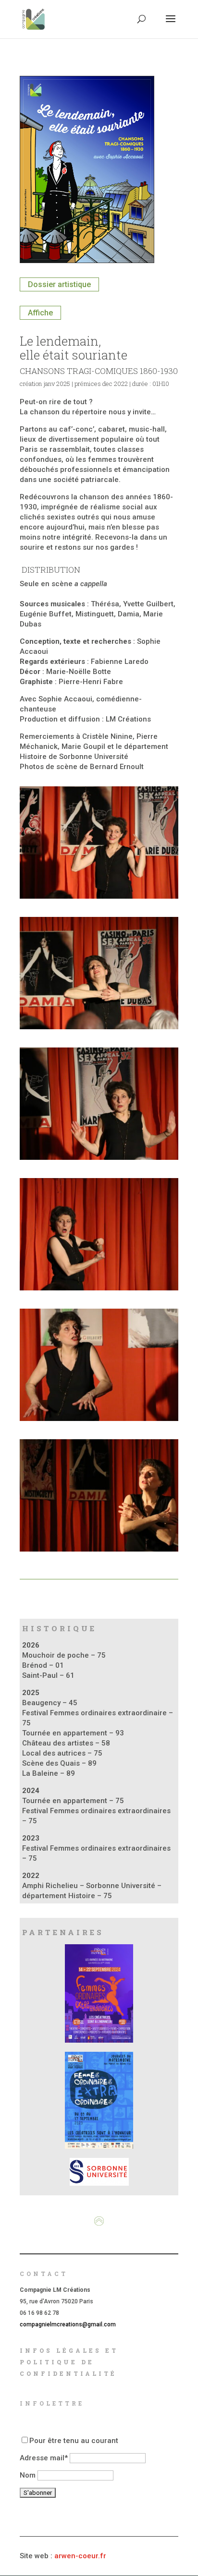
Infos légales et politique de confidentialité (69, 2362)
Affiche (40, 313)
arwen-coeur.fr (80, 2556)
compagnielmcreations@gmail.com (68, 2324)
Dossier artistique (59, 284)
